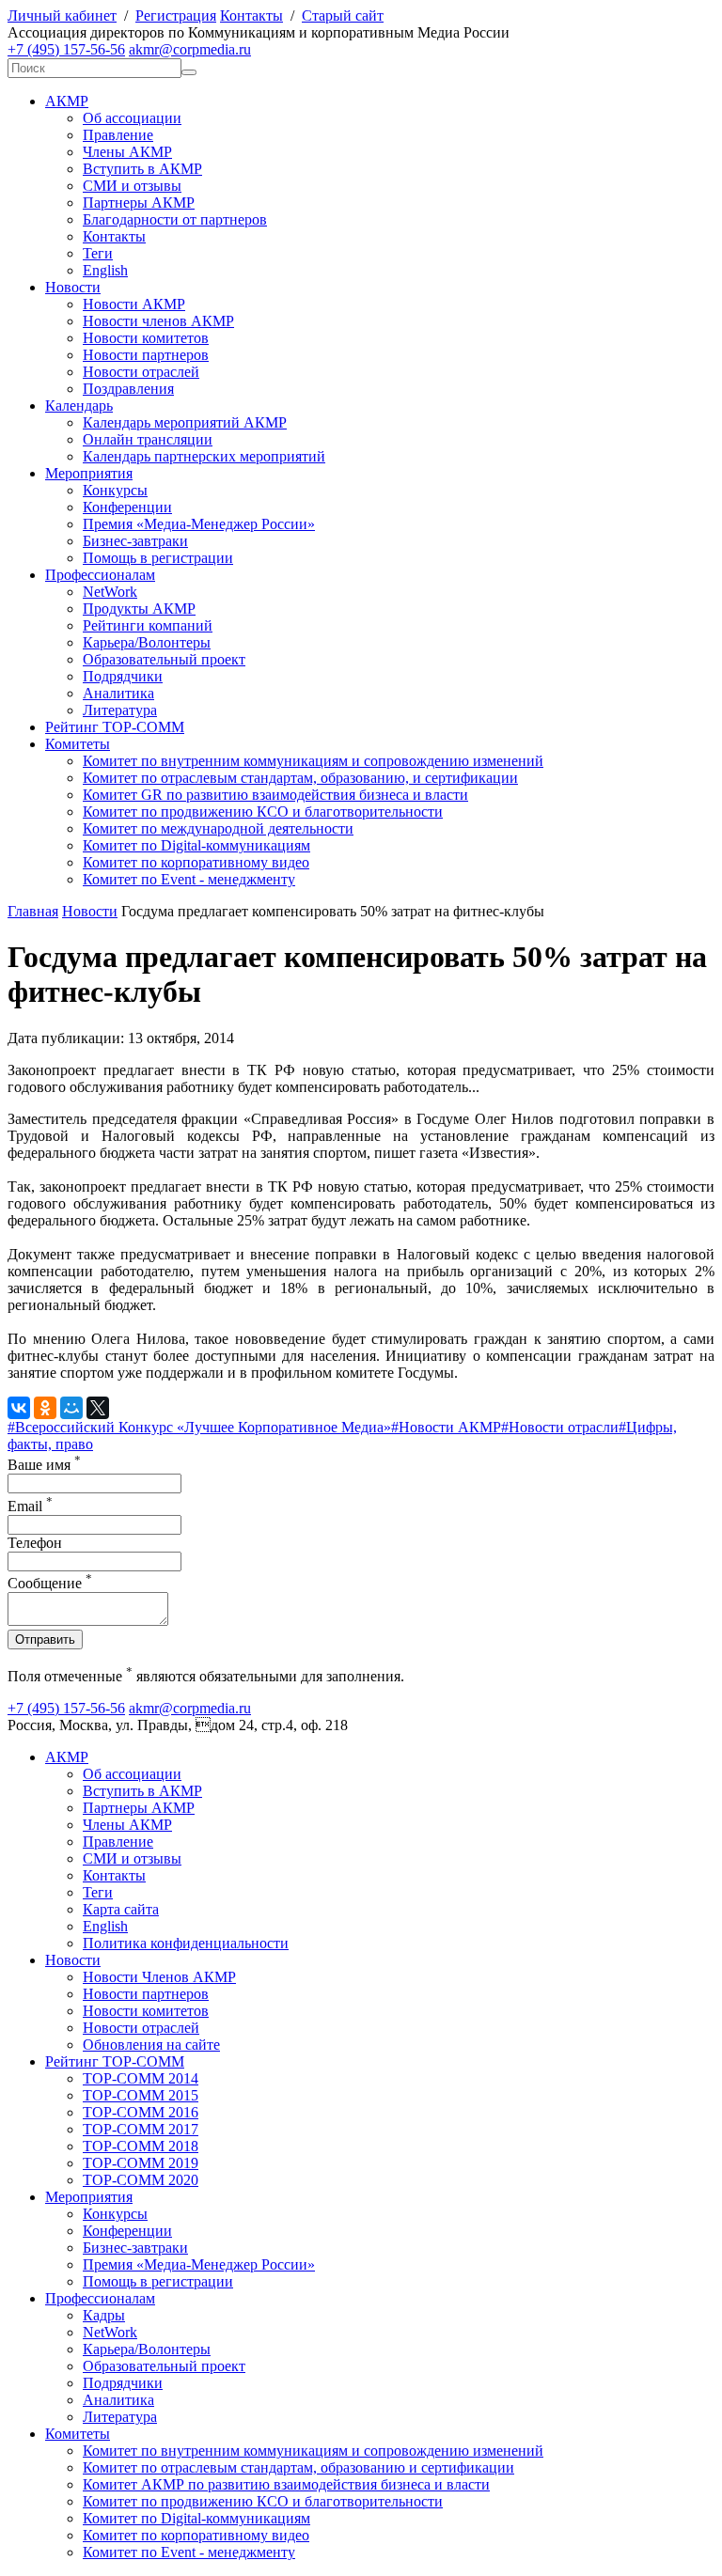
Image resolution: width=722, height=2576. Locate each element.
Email (30, 1506)
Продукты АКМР (139, 609)
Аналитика (118, 693)
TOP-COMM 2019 (141, 2163)
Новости (73, 287)
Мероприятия (89, 473)
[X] (98, 1408)
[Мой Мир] (71, 1408)
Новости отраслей (141, 372)
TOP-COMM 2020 (141, 2180)
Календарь (79, 406)
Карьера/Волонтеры (147, 642)
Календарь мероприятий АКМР (185, 422)
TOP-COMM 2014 (141, 2078)
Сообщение (50, 1583)
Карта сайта (121, 1909)
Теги (98, 253)
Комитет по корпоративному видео (196, 862)
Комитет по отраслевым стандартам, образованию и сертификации (298, 2467)
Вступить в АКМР (142, 169)
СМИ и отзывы (132, 186)
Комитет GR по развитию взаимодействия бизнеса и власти (275, 795)
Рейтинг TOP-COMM (115, 727)
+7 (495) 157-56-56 (66, 49)
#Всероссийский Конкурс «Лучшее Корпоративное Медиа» (199, 1427)
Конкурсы (115, 490)
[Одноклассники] (45, 1408)
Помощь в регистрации (158, 558)
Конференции (127, 507)
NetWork (110, 592)
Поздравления (128, 389)
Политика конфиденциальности (186, 1943)
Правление (118, 135)
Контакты (251, 16)
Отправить (45, 1639)
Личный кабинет (62, 16)
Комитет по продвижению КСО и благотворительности (263, 812)
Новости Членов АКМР (159, 1977)
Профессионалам (100, 575)
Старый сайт (343, 16)
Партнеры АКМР (139, 203)
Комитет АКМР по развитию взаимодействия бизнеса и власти (286, 2484)
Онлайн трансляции (148, 439)
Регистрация (176, 16)
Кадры (104, 2315)
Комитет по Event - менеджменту (189, 879)
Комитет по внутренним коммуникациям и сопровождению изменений (313, 761)
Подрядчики (123, 676)
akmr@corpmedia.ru (190, 49)
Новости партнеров (146, 355)
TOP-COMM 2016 (141, 2112)
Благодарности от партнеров (175, 219)
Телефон (35, 1543)
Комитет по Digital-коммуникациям (196, 845)
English (105, 270)
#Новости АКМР (446, 1427)
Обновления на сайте (151, 2045)
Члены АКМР (127, 152)
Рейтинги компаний (148, 625)
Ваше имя (44, 1465)
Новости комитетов (146, 338)
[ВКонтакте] (19, 1408)
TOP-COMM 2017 (141, 2129)
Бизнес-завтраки (135, 541)
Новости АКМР (134, 304)
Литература (120, 710)
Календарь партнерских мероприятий (204, 456)
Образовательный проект (164, 659)
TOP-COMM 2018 (141, 2146)
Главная (33, 911)
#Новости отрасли (560, 1427)
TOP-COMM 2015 (141, 2095)
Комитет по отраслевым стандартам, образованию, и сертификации (300, 778)
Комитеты (78, 744)
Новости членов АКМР (158, 321)
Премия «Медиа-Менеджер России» (199, 524)
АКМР (67, 101)
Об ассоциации (132, 118)
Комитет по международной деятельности (218, 828)
